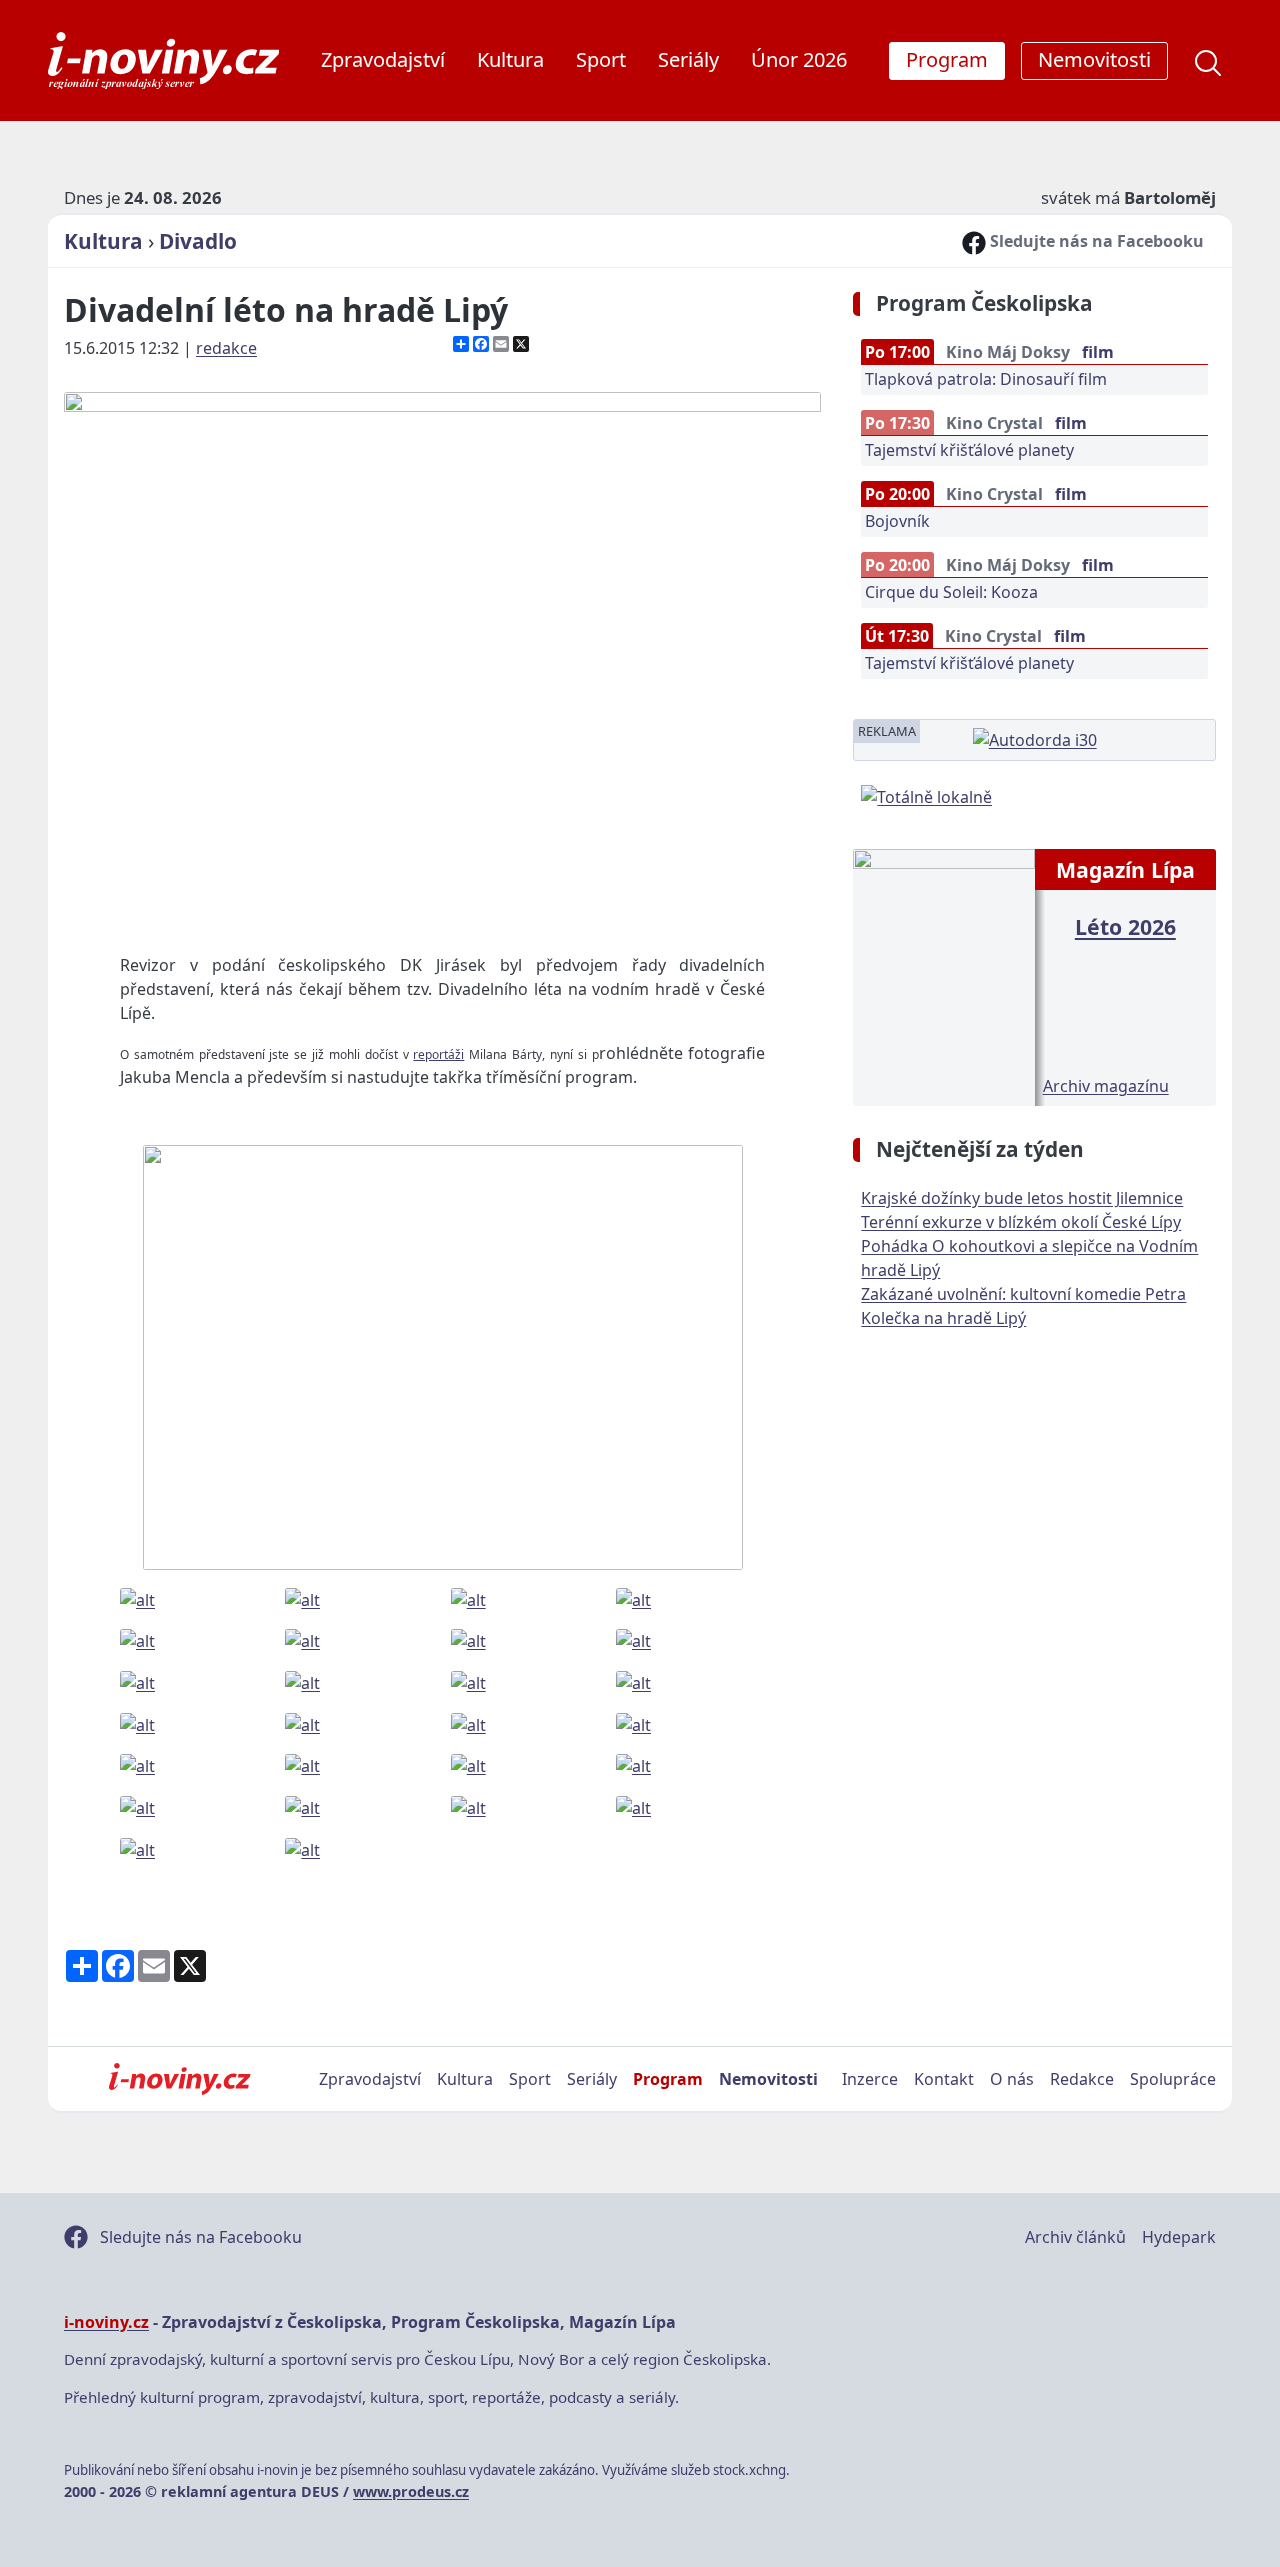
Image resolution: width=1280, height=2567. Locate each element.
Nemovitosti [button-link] (1094, 59)
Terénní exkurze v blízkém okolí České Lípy (1021, 1222)
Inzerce (870, 2079)
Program (668, 2079)
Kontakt (944, 2079)
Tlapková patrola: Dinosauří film (986, 379)
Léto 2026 (1125, 926)
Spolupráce (1173, 2079)
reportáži (438, 1054)
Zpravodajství (383, 59)
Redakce (1082, 2079)
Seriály (688, 59)
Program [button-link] (947, 59)
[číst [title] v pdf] (943, 976)
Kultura (510, 59)
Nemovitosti (768, 2079)
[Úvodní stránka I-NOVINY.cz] (179, 2079)
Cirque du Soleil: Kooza (951, 592)
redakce (226, 348)
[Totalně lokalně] (926, 795)
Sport (601, 59)
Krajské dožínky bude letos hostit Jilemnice (1022, 1198)
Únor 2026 (799, 59)
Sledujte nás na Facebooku (1095, 241)
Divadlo (198, 241)
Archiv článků (1075, 2237)
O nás (1012, 2079)
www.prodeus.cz (411, 2491)
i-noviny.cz (106, 2322)
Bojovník (897, 521)
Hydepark (1179, 2237)
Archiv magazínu (1106, 1086)
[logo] (163, 60)
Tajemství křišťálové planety (969, 450)
